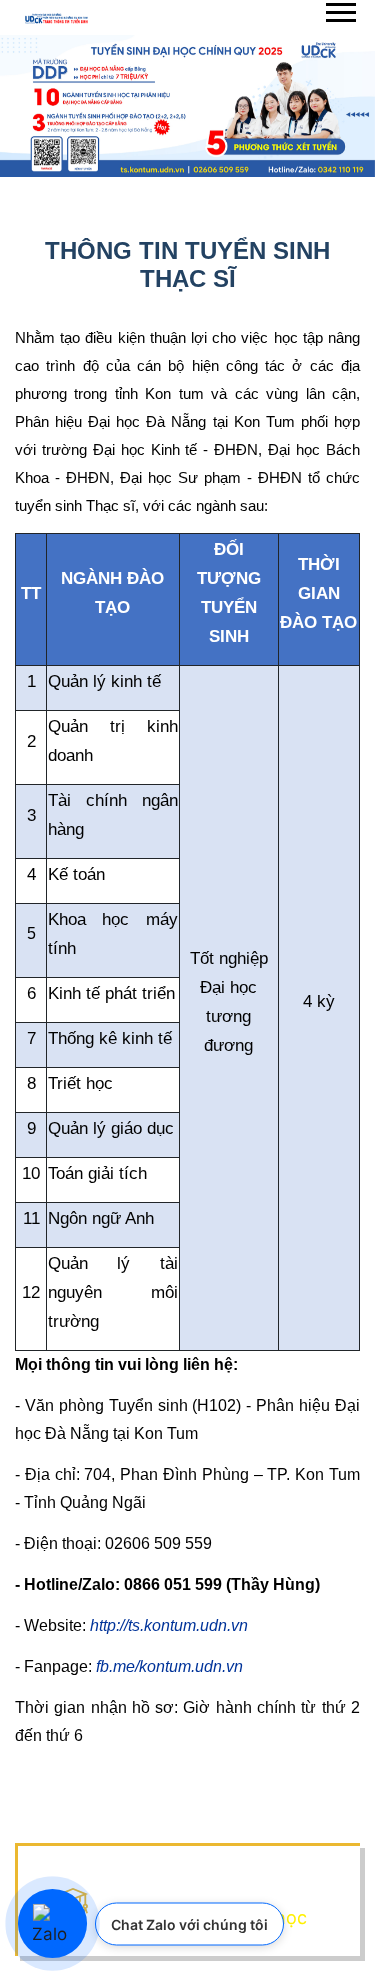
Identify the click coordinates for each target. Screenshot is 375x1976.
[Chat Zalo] (53, 1924)
